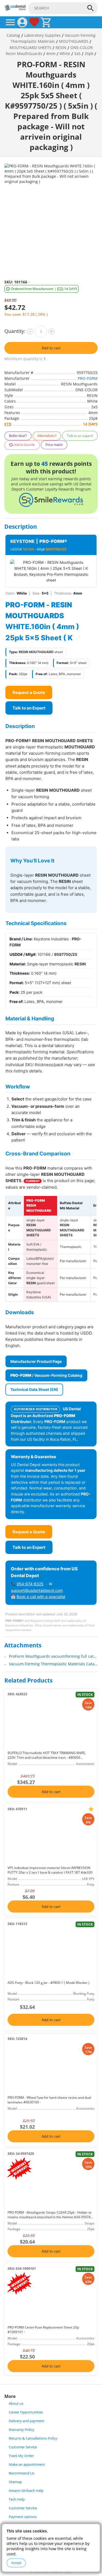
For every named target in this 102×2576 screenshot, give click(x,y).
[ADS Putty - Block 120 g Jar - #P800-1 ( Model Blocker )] (51, 1953)
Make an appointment (27, 2465)
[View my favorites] (34, 22)
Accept (16, 2563)
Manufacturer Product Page (36, 1361)
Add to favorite (24, 445)
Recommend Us (21, 2473)
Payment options (23, 2517)
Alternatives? (47, 436)
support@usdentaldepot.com (37, 1590)
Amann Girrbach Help (26, 2491)
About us (16, 2404)
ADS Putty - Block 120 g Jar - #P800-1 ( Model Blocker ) (49, 1983)
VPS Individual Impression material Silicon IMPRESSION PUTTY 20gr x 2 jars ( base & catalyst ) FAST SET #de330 (50, 1870)
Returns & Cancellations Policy (33, 2438)
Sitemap (15, 2482)
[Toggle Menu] (10, 22)
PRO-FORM (88, 378)
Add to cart (51, 348)
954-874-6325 (30, 1584)
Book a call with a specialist (41, 1597)
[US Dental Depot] (15, 9)
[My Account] (22, 22)
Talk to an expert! (80, 436)
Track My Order (21, 2456)
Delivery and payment (27, 2421)
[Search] (91, 8)
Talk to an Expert (29, 708)
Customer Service (23, 2447)
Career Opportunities (26, 2412)
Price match (54, 445)
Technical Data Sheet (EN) (34, 1389)
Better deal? (18, 436)
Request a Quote (29, 692)
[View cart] (46, 22)
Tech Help (17, 2499)
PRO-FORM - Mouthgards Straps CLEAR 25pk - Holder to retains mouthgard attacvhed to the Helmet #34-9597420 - (51, 2217)
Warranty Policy (21, 2430)
